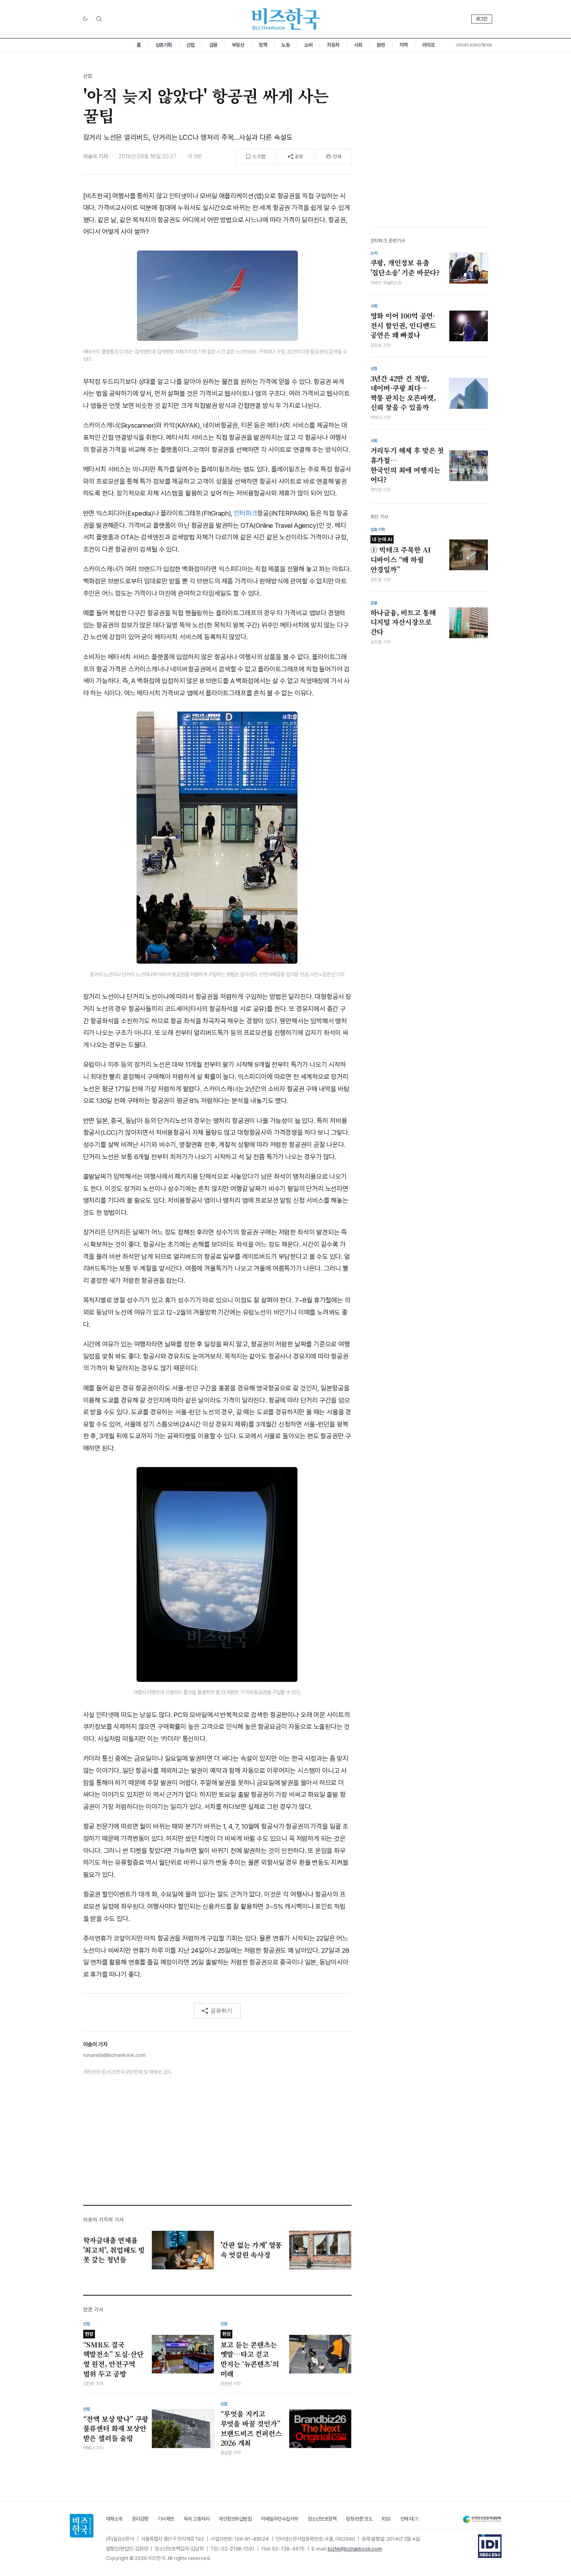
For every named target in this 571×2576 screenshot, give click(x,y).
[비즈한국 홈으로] (286, 19)
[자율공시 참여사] (490, 2546)
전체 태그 (409, 2519)
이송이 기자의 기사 (104, 2220)
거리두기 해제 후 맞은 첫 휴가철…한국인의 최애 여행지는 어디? (407, 465)
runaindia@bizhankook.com (114, 2055)
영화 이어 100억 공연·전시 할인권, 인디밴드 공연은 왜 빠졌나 (403, 325)
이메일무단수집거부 (280, 2519)
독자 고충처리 (197, 2519)
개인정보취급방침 (235, 2519)
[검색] (99, 19)
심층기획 (164, 45)
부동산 (238, 45)
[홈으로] (82, 2526)
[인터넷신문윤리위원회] (482, 2519)
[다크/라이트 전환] (85, 19)
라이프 (429, 45)
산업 (191, 45)
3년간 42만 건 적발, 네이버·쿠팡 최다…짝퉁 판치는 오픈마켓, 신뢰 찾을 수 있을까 (403, 393)
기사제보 (166, 2519)
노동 (285, 45)
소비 (308, 45)
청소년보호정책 (322, 2519)
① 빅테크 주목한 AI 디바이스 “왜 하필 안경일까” (401, 555)
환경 (381, 45)
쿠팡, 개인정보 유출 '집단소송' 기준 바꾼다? (405, 268)
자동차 (333, 45)
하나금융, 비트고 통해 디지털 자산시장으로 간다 (403, 622)
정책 (263, 45)
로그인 (482, 19)
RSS (386, 2519)
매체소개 (114, 2519)
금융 (213, 45)
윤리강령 (140, 2519)
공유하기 (221, 2011)
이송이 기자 (96, 156)
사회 (358, 45)
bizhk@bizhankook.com (355, 2549)
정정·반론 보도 (359, 2519)
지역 (404, 45)
